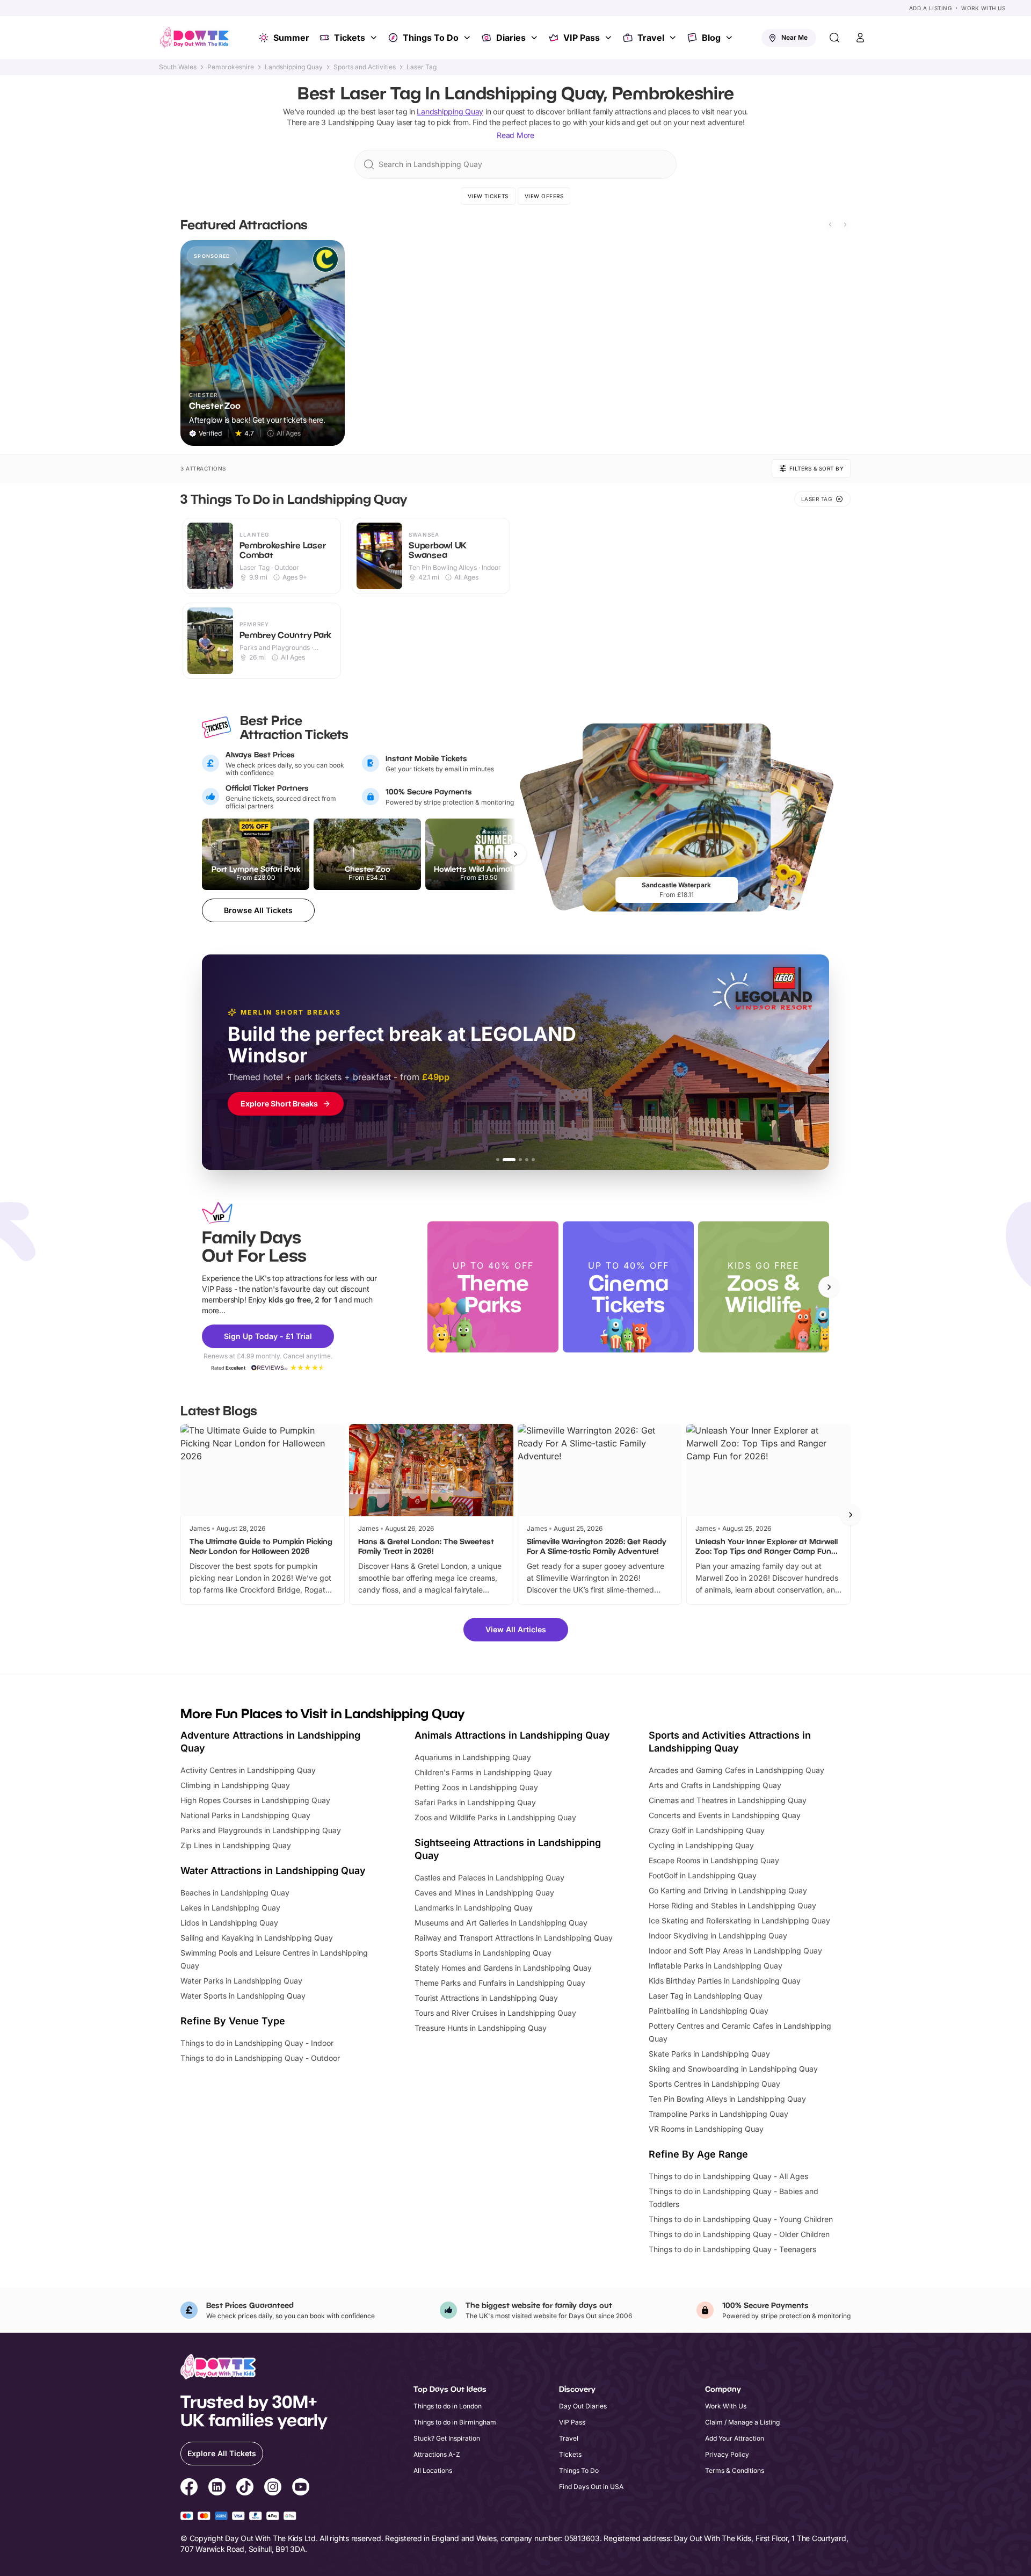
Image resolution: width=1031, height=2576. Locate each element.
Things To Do (431, 38)
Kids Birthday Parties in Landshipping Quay (725, 1981)
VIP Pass (582, 38)
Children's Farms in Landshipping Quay (483, 1772)
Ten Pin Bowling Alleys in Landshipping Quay (727, 2099)
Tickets (350, 38)
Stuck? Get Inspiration (447, 2438)
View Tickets (488, 196)
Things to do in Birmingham (455, 2422)
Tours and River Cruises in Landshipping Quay (495, 2013)
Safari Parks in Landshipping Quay (475, 1802)
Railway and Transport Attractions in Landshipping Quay (514, 1938)
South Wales (178, 67)
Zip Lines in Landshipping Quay (236, 1845)
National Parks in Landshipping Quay (245, 1815)
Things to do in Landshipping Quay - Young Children (741, 2219)
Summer (291, 38)
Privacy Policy (727, 2454)
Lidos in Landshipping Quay (229, 1923)
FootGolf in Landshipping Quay (703, 1875)
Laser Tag (422, 67)
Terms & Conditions (735, 2470)
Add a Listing (931, 8)
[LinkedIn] (217, 2488)
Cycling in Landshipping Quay (701, 1845)
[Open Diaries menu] (535, 38)
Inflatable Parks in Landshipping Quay (716, 1966)
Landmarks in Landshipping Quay (474, 1908)
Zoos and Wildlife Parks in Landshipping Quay (495, 1817)
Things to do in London (448, 2406)
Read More (515, 135)
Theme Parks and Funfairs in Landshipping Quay (500, 1983)
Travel (651, 38)
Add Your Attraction (735, 2438)
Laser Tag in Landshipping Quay (706, 1996)
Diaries (511, 38)
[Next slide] (845, 225)
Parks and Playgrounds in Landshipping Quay (261, 1830)
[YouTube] (301, 2488)
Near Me (794, 37)
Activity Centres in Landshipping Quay (248, 1770)
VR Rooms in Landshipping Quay (706, 2129)
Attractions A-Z (437, 2454)
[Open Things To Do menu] (468, 38)
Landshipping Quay (294, 67)
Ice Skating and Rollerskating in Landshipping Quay (739, 1920)
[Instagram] (273, 2488)
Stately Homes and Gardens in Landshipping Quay (503, 1968)
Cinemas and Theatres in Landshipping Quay (728, 1800)
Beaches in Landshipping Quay (235, 1893)
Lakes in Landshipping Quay (230, 1908)
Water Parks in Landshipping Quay (241, 1981)
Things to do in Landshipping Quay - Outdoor (260, 2058)
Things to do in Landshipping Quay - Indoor (257, 2043)
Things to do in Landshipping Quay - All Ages (728, 2176)
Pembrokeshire (231, 67)
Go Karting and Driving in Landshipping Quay (728, 1890)
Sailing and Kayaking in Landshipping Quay (257, 1938)
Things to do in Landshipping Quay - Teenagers (732, 2249)
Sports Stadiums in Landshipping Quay (483, 1953)
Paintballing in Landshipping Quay (709, 2011)
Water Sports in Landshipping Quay (243, 1996)
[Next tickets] (515, 854)
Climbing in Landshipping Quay (235, 1785)
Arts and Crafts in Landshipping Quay (715, 1785)
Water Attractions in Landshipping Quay (273, 1871)
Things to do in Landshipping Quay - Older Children (739, 2234)
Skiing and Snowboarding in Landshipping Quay (733, 2069)
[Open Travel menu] (674, 38)
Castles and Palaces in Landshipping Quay (489, 1877)
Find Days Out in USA (591, 2487)
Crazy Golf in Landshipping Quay (707, 1830)
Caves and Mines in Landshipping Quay (484, 1893)
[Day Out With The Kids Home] (194, 38)
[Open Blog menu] (730, 38)
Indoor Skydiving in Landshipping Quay (718, 1935)
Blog (711, 38)
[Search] (834, 38)
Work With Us (983, 8)
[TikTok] (245, 2488)
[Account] (860, 38)
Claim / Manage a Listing (742, 2422)
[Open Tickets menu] (375, 38)
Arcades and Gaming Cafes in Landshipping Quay (736, 1770)
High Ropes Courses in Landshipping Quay (255, 1800)
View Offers (544, 196)
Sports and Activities (365, 67)
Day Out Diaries (583, 2406)
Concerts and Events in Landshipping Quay (725, 1815)
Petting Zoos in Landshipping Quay (476, 1787)
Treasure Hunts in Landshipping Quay (481, 2028)
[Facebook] (189, 2488)
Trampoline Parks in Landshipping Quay (718, 2114)
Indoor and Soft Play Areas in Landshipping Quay (735, 1951)
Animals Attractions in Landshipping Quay (512, 1735)
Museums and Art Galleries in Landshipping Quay (501, 1923)
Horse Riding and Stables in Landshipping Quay (732, 1905)
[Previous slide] (830, 225)
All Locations (433, 2470)
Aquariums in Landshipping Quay (473, 1757)
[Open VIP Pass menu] (609, 38)
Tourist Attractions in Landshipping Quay (486, 1998)
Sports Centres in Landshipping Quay (714, 2084)
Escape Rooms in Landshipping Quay (714, 1860)
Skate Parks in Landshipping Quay (709, 2054)
